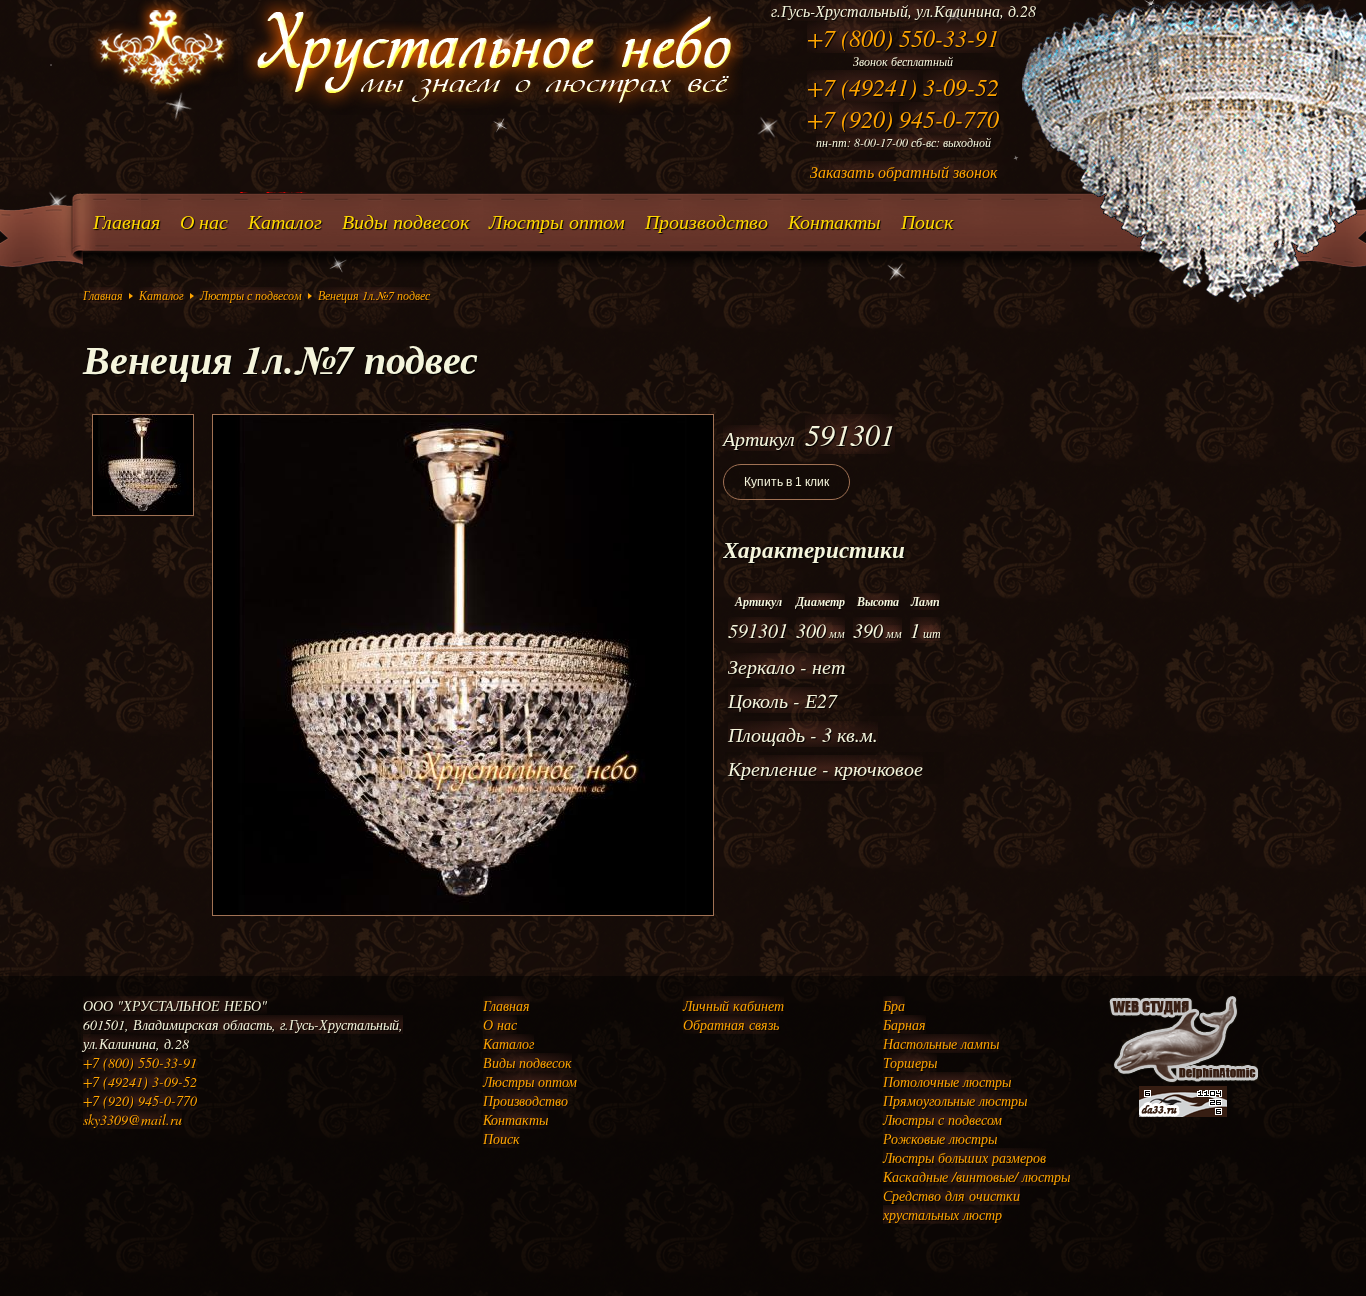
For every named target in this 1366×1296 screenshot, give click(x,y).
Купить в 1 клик (786, 482)
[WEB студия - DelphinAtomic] (1183, 1080)
